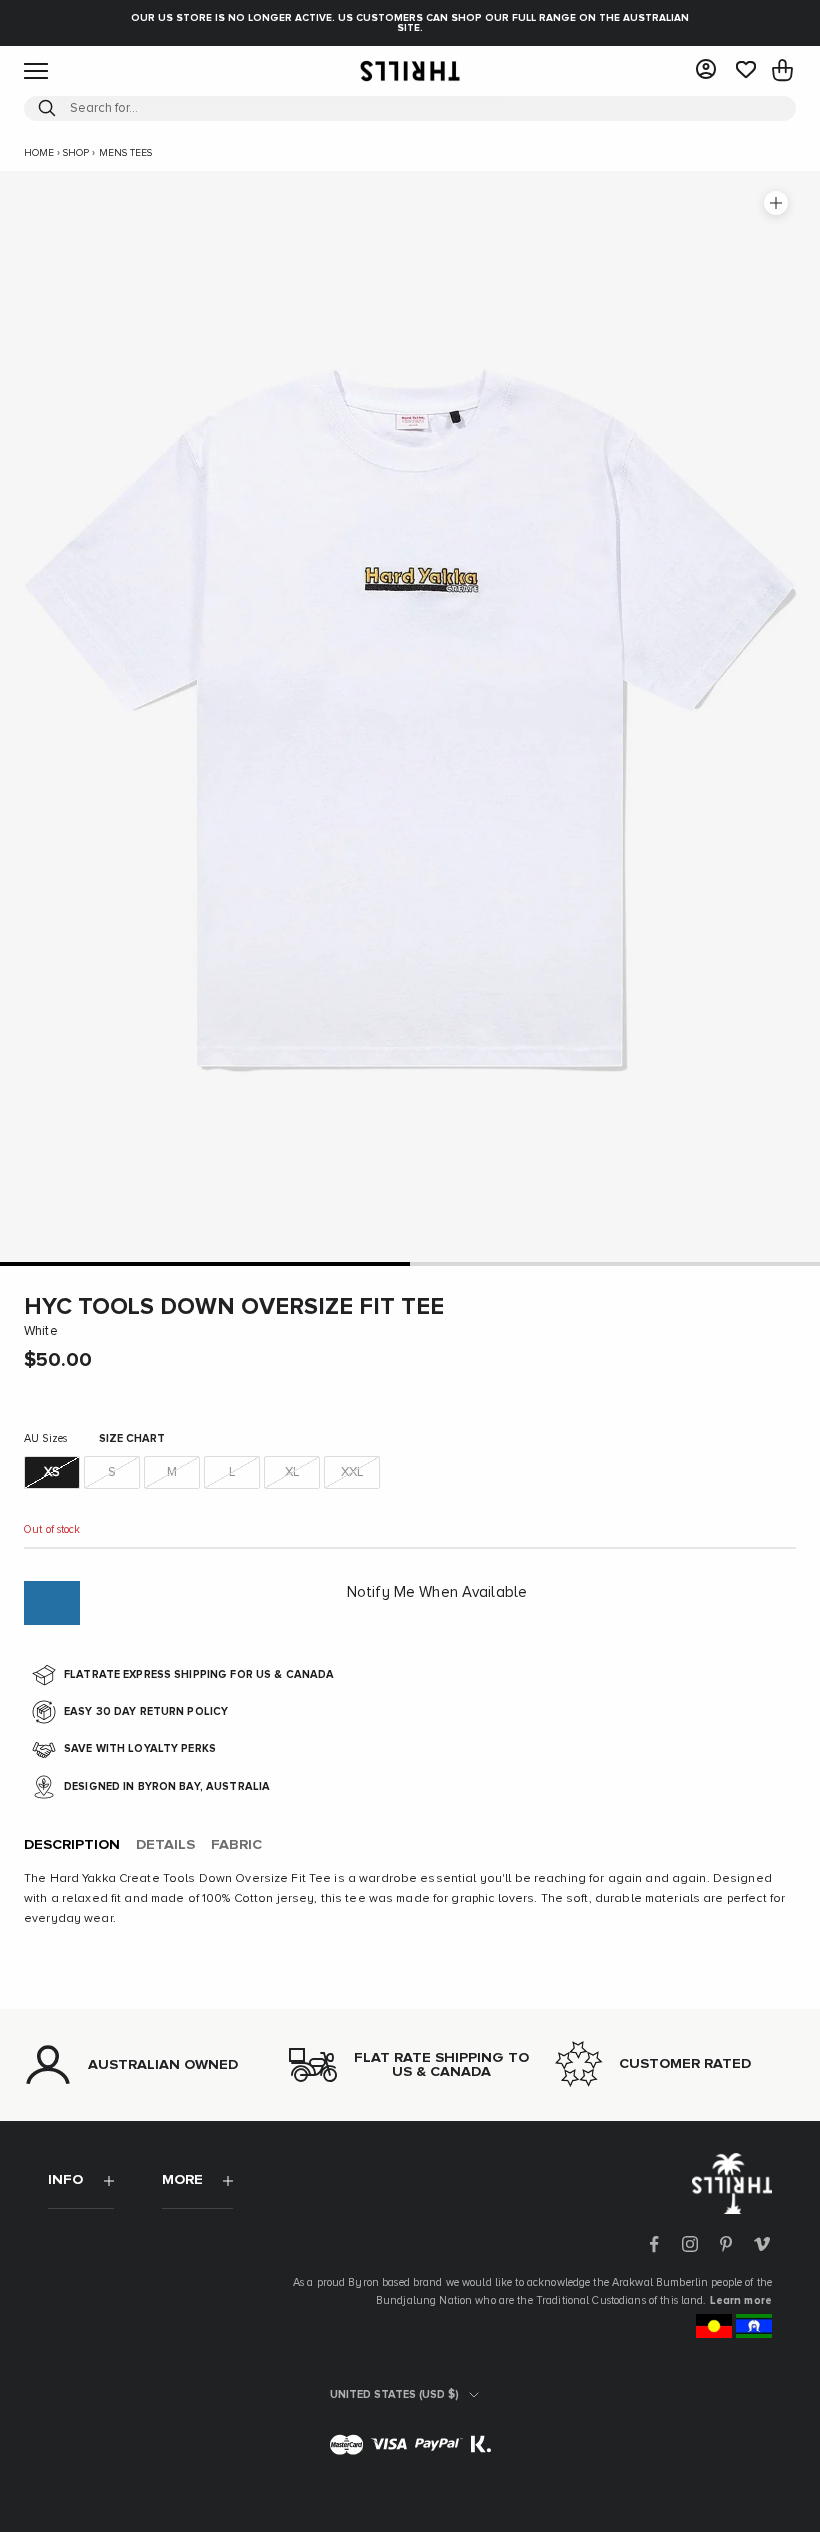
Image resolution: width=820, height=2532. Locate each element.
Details (165, 1845)
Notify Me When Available (437, 1592)
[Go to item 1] (205, 1263)
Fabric (236, 1845)
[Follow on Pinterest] (726, 2244)
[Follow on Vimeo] (762, 2244)
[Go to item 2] (615, 1263)
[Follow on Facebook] (654, 2244)
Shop (76, 153)
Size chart (132, 1438)
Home (39, 153)
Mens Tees (125, 153)
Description (72, 1845)
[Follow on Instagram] (690, 2244)
